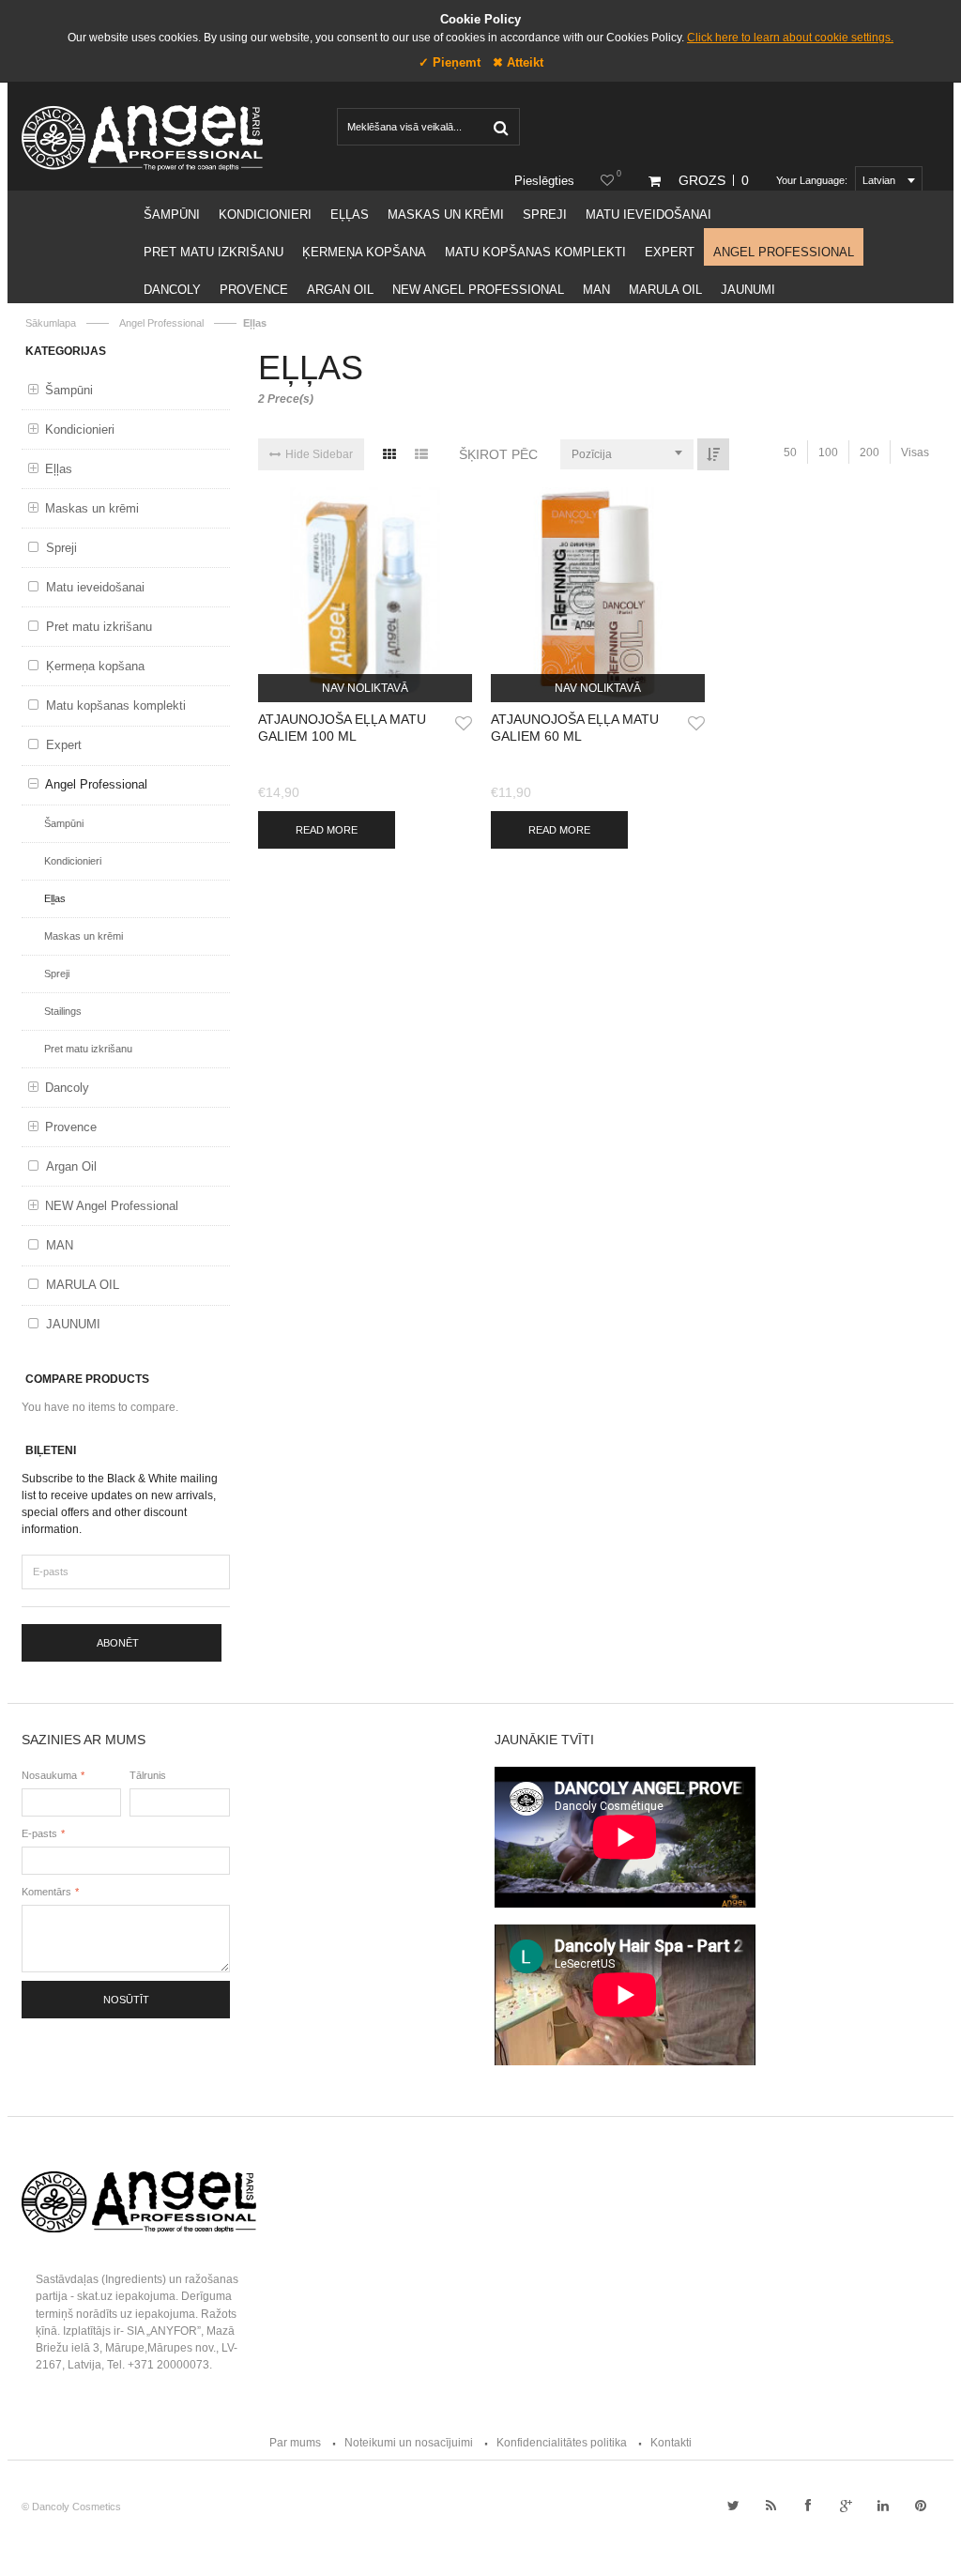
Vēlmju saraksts (619, 174)
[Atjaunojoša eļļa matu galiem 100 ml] (365, 594)
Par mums (295, 2443)
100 (828, 452)
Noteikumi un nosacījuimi (409, 2443)
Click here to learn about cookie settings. (790, 38)
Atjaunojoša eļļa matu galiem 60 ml (575, 728)
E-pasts (39, 1833)
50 (790, 452)
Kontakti (671, 2443)
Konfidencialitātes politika (562, 2443)
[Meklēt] (500, 127)
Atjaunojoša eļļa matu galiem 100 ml (342, 728)
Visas (915, 452)
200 (869, 452)
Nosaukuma (49, 1775)
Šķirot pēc (498, 454)
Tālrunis (148, 1775)
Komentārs (46, 1892)
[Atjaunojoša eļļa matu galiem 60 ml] (598, 594)
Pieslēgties (544, 181)
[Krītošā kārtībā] (713, 454)
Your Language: (812, 180)
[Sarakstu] (421, 454)
